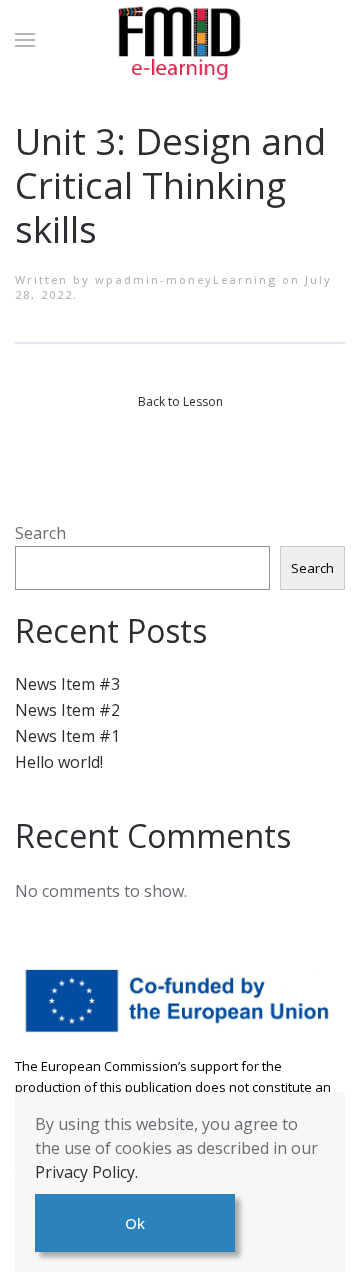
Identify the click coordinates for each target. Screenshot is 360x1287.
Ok (135, 1223)
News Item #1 (67, 736)
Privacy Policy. (86, 1172)
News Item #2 (67, 710)
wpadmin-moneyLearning (186, 279)
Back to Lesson (180, 401)
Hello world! (59, 762)
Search (40, 533)
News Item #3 (67, 684)
